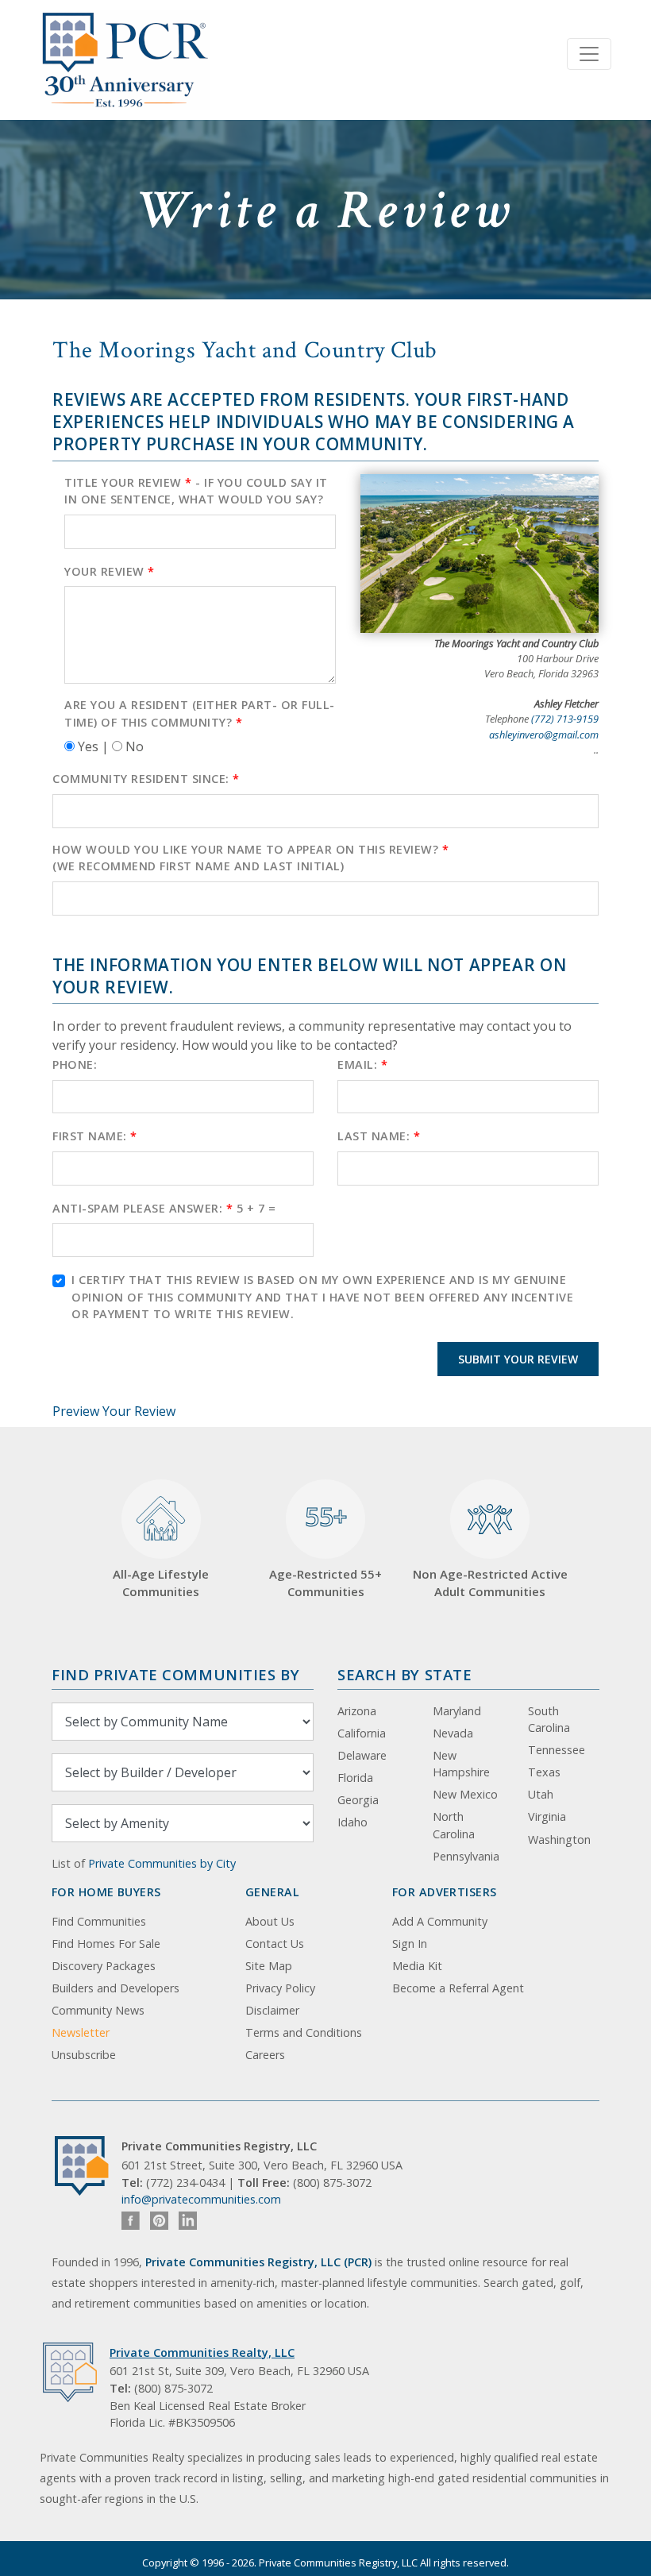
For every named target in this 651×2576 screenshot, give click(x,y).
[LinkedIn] (188, 2221)
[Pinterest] (159, 2221)
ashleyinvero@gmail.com (544, 735)
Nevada (453, 1733)
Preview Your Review (114, 1411)
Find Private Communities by (175, 1674)
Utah (541, 1794)
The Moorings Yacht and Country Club (245, 350)
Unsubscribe (84, 2055)
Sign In (410, 1944)
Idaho (352, 1822)
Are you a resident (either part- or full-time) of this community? (200, 713)
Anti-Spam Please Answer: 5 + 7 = (164, 1208)
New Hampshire (461, 1764)
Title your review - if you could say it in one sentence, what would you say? (196, 491)
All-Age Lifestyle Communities (161, 1583)
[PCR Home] (88, 2166)
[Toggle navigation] (589, 54)
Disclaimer (272, 2010)
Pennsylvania (466, 1856)
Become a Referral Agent (458, 1988)
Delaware (362, 1755)
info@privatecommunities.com (201, 2199)
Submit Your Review (518, 1359)
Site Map (269, 1966)
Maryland (457, 1711)
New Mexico (465, 1794)
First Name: (95, 1136)
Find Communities (99, 1921)
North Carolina (454, 1825)
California (362, 1733)
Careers (265, 2055)
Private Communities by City (162, 1863)
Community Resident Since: (146, 779)
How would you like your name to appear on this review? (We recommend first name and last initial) (250, 858)
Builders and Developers (116, 1988)
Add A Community (440, 1921)
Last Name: (379, 1136)
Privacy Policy (280, 1988)
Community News (98, 2010)
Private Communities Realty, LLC (202, 2352)
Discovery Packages (104, 1966)
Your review (110, 571)
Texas (544, 1772)
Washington (559, 1839)
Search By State (404, 1674)
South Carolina (549, 1720)
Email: (362, 1064)
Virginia (547, 1816)
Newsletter (81, 2032)
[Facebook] (131, 2221)
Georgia (358, 1800)
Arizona (357, 1711)
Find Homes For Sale (106, 1944)
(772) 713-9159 (565, 719)
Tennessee (557, 1750)
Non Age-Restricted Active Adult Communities (490, 1583)
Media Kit (417, 1966)
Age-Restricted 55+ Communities (325, 1549)
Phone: (75, 1064)
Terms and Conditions (304, 2032)
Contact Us (275, 1944)
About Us (270, 1921)
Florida (355, 1778)
